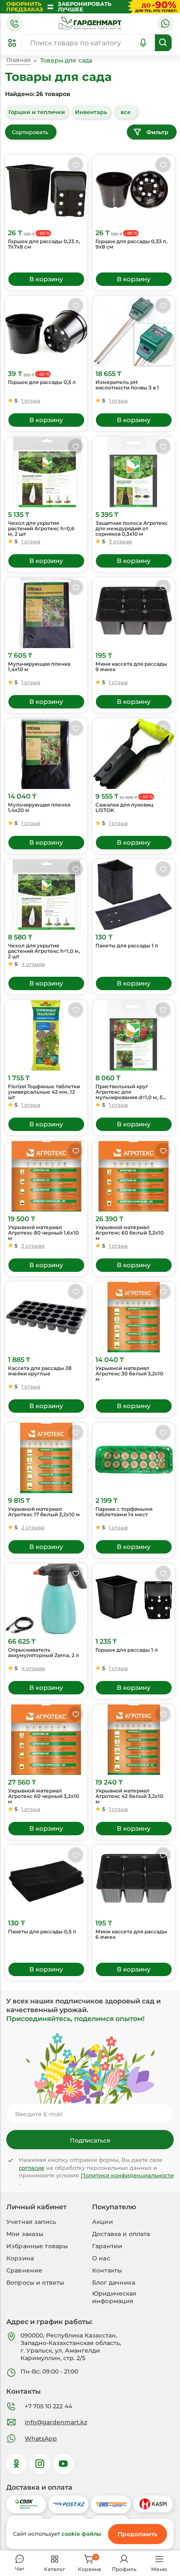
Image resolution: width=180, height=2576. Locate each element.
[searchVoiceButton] (143, 43)
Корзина (20, 2258)
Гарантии (107, 2246)
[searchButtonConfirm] (163, 43)
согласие (32, 2168)
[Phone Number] (15, 23)
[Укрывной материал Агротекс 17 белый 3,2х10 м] (46, 1458)
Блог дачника (114, 2283)
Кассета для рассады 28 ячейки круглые (40, 1371)
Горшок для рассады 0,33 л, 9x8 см (131, 244)
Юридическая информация (114, 2297)
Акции (103, 2222)
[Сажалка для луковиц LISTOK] (134, 754)
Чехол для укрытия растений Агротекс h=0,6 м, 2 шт (41, 529)
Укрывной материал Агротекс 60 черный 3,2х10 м (44, 1796)
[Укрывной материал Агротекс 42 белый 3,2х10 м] (134, 1740)
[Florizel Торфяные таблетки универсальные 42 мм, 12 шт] (46, 1035)
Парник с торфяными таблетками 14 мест (124, 1512)
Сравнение (24, 2270)
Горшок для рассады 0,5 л (42, 382)
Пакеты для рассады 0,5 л (42, 1932)
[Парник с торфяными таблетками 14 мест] (134, 1458)
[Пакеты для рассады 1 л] (134, 895)
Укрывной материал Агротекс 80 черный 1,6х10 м (43, 1233)
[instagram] (40, 2464)
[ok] (16, 2464)
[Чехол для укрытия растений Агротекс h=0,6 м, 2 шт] (46, 472)
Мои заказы (25, 2234)
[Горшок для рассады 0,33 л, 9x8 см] (134, 190)
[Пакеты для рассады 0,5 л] (46, 1881)
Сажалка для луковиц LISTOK (124, 808)
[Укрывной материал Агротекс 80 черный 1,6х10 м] (46, 1176)
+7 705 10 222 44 (48, 2406)
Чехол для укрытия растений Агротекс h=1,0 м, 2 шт (44, 951)
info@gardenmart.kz (56, 2422)
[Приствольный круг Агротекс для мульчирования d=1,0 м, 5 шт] (134, 1035)
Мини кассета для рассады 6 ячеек (131, 1934)
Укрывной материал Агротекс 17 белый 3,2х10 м (44, 1512)
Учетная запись (31, 2222)
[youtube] (63, 2464)
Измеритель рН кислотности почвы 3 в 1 (127, 385)
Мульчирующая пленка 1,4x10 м (39, 667)
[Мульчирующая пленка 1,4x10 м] (46, 613)
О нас (101, 2258)
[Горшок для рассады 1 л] (134, 1599)
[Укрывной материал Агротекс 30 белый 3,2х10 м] (134, 1317)
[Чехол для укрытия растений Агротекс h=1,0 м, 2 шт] (46, 895)
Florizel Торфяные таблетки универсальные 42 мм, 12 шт (44, 1092)
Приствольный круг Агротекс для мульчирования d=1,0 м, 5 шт (129, 1092)
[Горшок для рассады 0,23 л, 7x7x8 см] (46, 190)
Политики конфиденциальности (127, 2175)
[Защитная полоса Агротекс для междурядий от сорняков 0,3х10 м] (134, 472)
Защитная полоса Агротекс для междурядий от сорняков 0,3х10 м (132, 529)
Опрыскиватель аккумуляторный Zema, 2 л (44, 1653)
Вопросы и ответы (35, 2283)
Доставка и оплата (121, 2234)
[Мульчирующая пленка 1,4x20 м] (46, 754)
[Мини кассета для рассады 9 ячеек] (134, 613)
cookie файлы (81, 2534)
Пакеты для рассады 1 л (127, 946)
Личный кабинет (36, 2207)
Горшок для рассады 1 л (127, 1650)
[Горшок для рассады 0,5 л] (46, 331)
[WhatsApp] (165, 23)
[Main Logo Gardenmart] (90, 23)
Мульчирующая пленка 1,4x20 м (39, 808)
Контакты (107, 2270)
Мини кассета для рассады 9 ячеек (131, 667)
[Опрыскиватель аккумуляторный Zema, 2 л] (46, 1599)
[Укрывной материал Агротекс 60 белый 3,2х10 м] (134, 1176)
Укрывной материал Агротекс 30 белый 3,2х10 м (129, 1374)
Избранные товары (37, 2246)
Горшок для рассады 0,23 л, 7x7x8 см (44, 244)
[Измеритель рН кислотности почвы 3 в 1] (134, 331)
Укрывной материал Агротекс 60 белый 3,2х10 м (130, 1233)
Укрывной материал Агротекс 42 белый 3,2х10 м (129, 1796)
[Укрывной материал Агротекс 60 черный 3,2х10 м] (46, 1740)
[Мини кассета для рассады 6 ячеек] (134, 1881)
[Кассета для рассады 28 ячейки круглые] (46, 1317)
